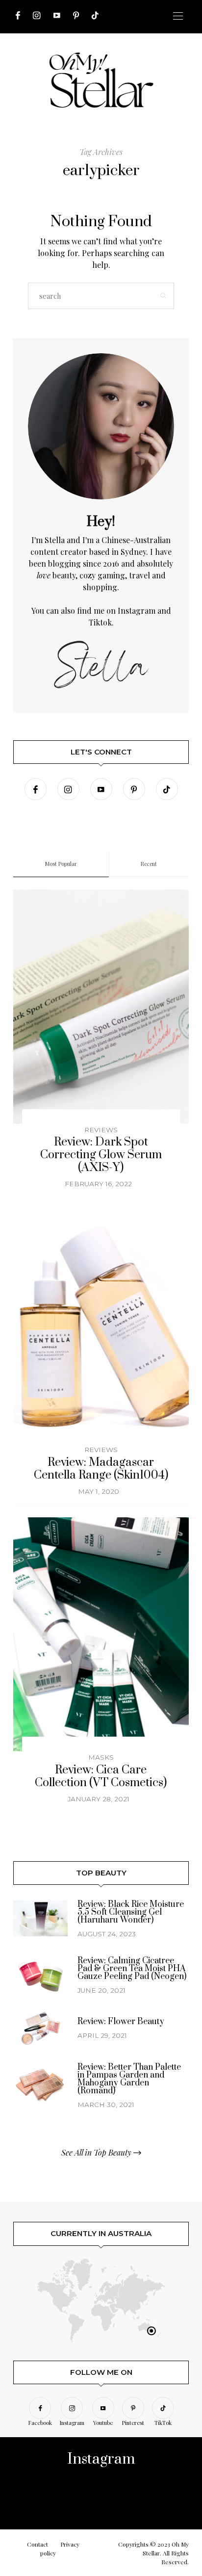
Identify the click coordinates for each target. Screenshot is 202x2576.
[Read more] (101, 426)
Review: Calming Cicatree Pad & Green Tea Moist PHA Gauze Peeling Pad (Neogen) (132, 1969)
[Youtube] (57, 15)
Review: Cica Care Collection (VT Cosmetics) (101, 1777)
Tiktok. (101, 622)
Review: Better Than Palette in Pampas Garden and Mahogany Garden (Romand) (129, 2079)
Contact (38, 2544)
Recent (149, 864)
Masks (101, 1757)
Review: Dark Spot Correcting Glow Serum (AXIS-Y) (101, 1155)
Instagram (137, 611)
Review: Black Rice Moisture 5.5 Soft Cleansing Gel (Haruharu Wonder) (131, 1912)
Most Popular (61, 864)
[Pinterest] (76, 15)
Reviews (101, 1130)
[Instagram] (37, 15)
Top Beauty (101, 1873)
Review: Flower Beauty (121, 2022)
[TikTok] (95, 15)
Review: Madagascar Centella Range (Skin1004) (101, 1469)
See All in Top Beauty (97, 2152)
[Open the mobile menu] (178, 16)
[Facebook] (18, 15)
